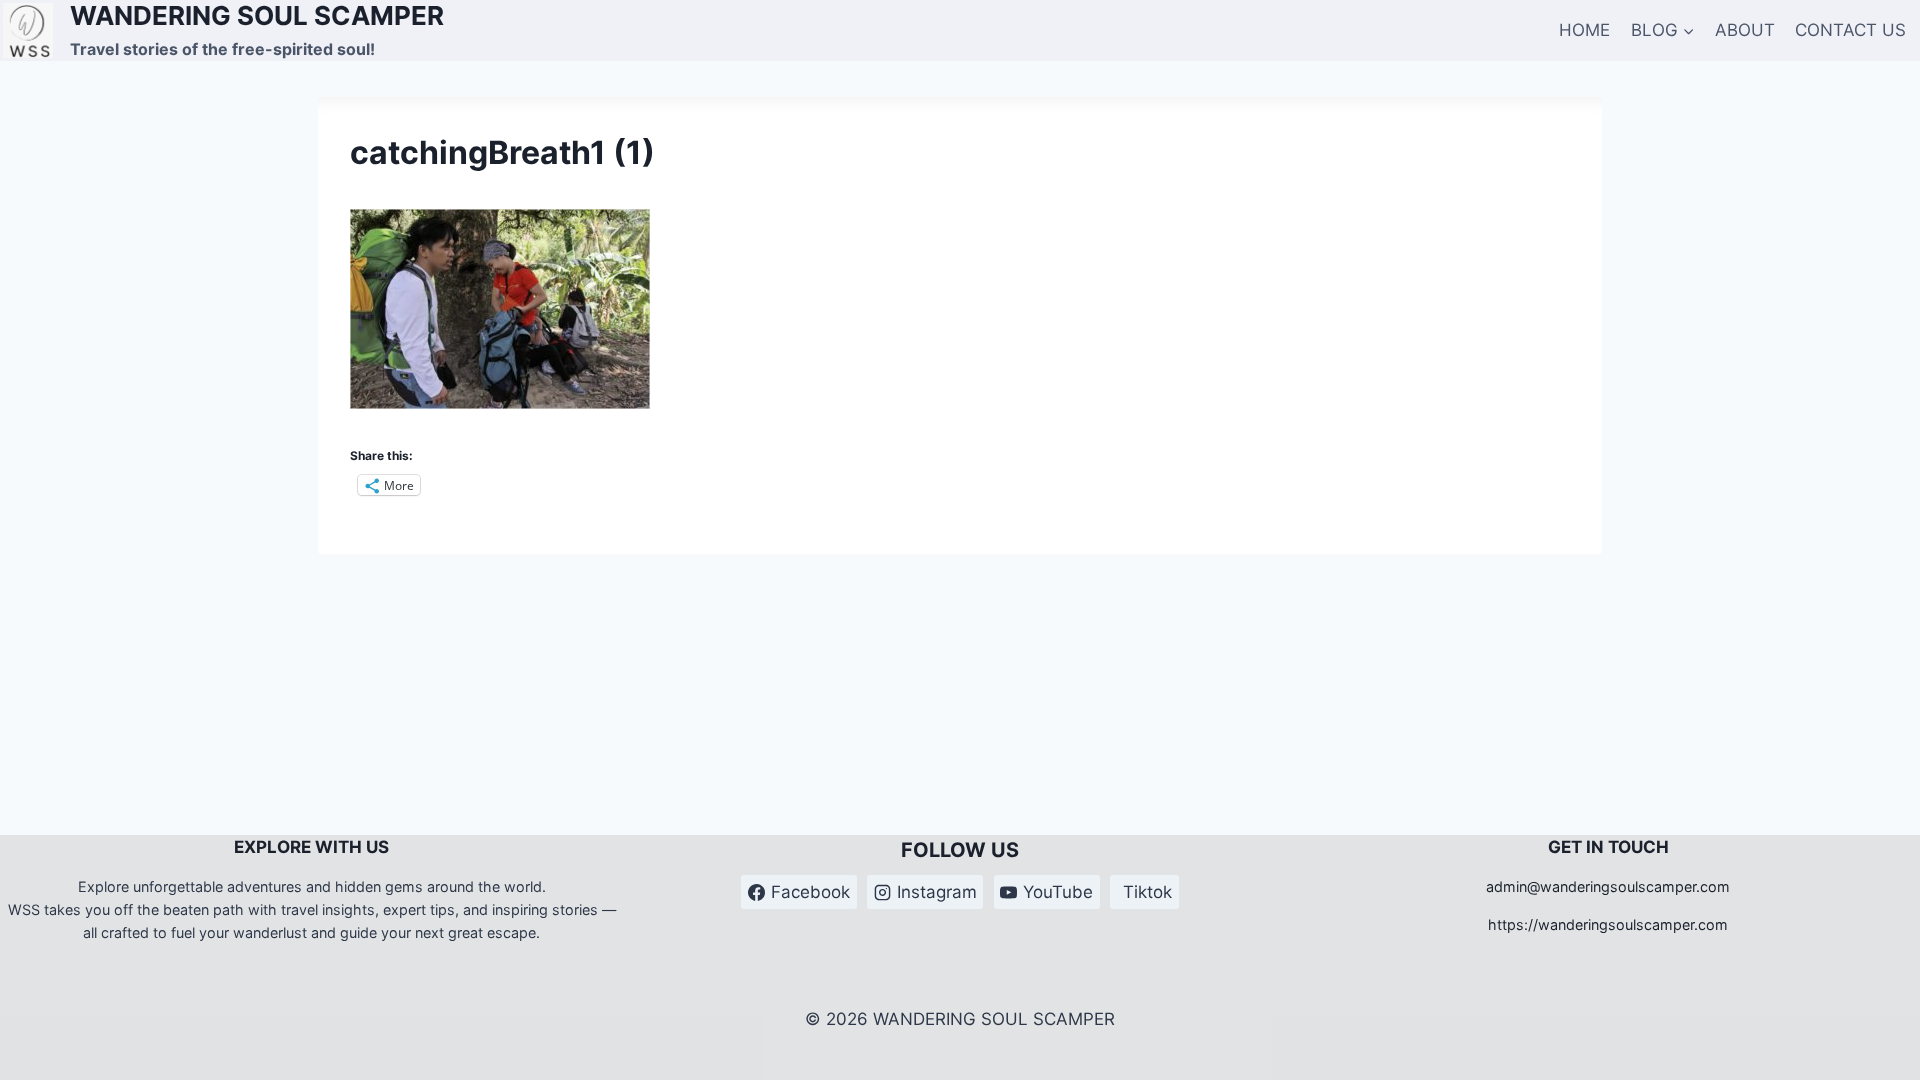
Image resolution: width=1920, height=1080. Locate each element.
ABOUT (1745, 30)
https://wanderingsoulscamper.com (1608, 924)
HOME (1584, 30)
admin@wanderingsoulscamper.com (1608, 886)
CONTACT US (1850, 30)
